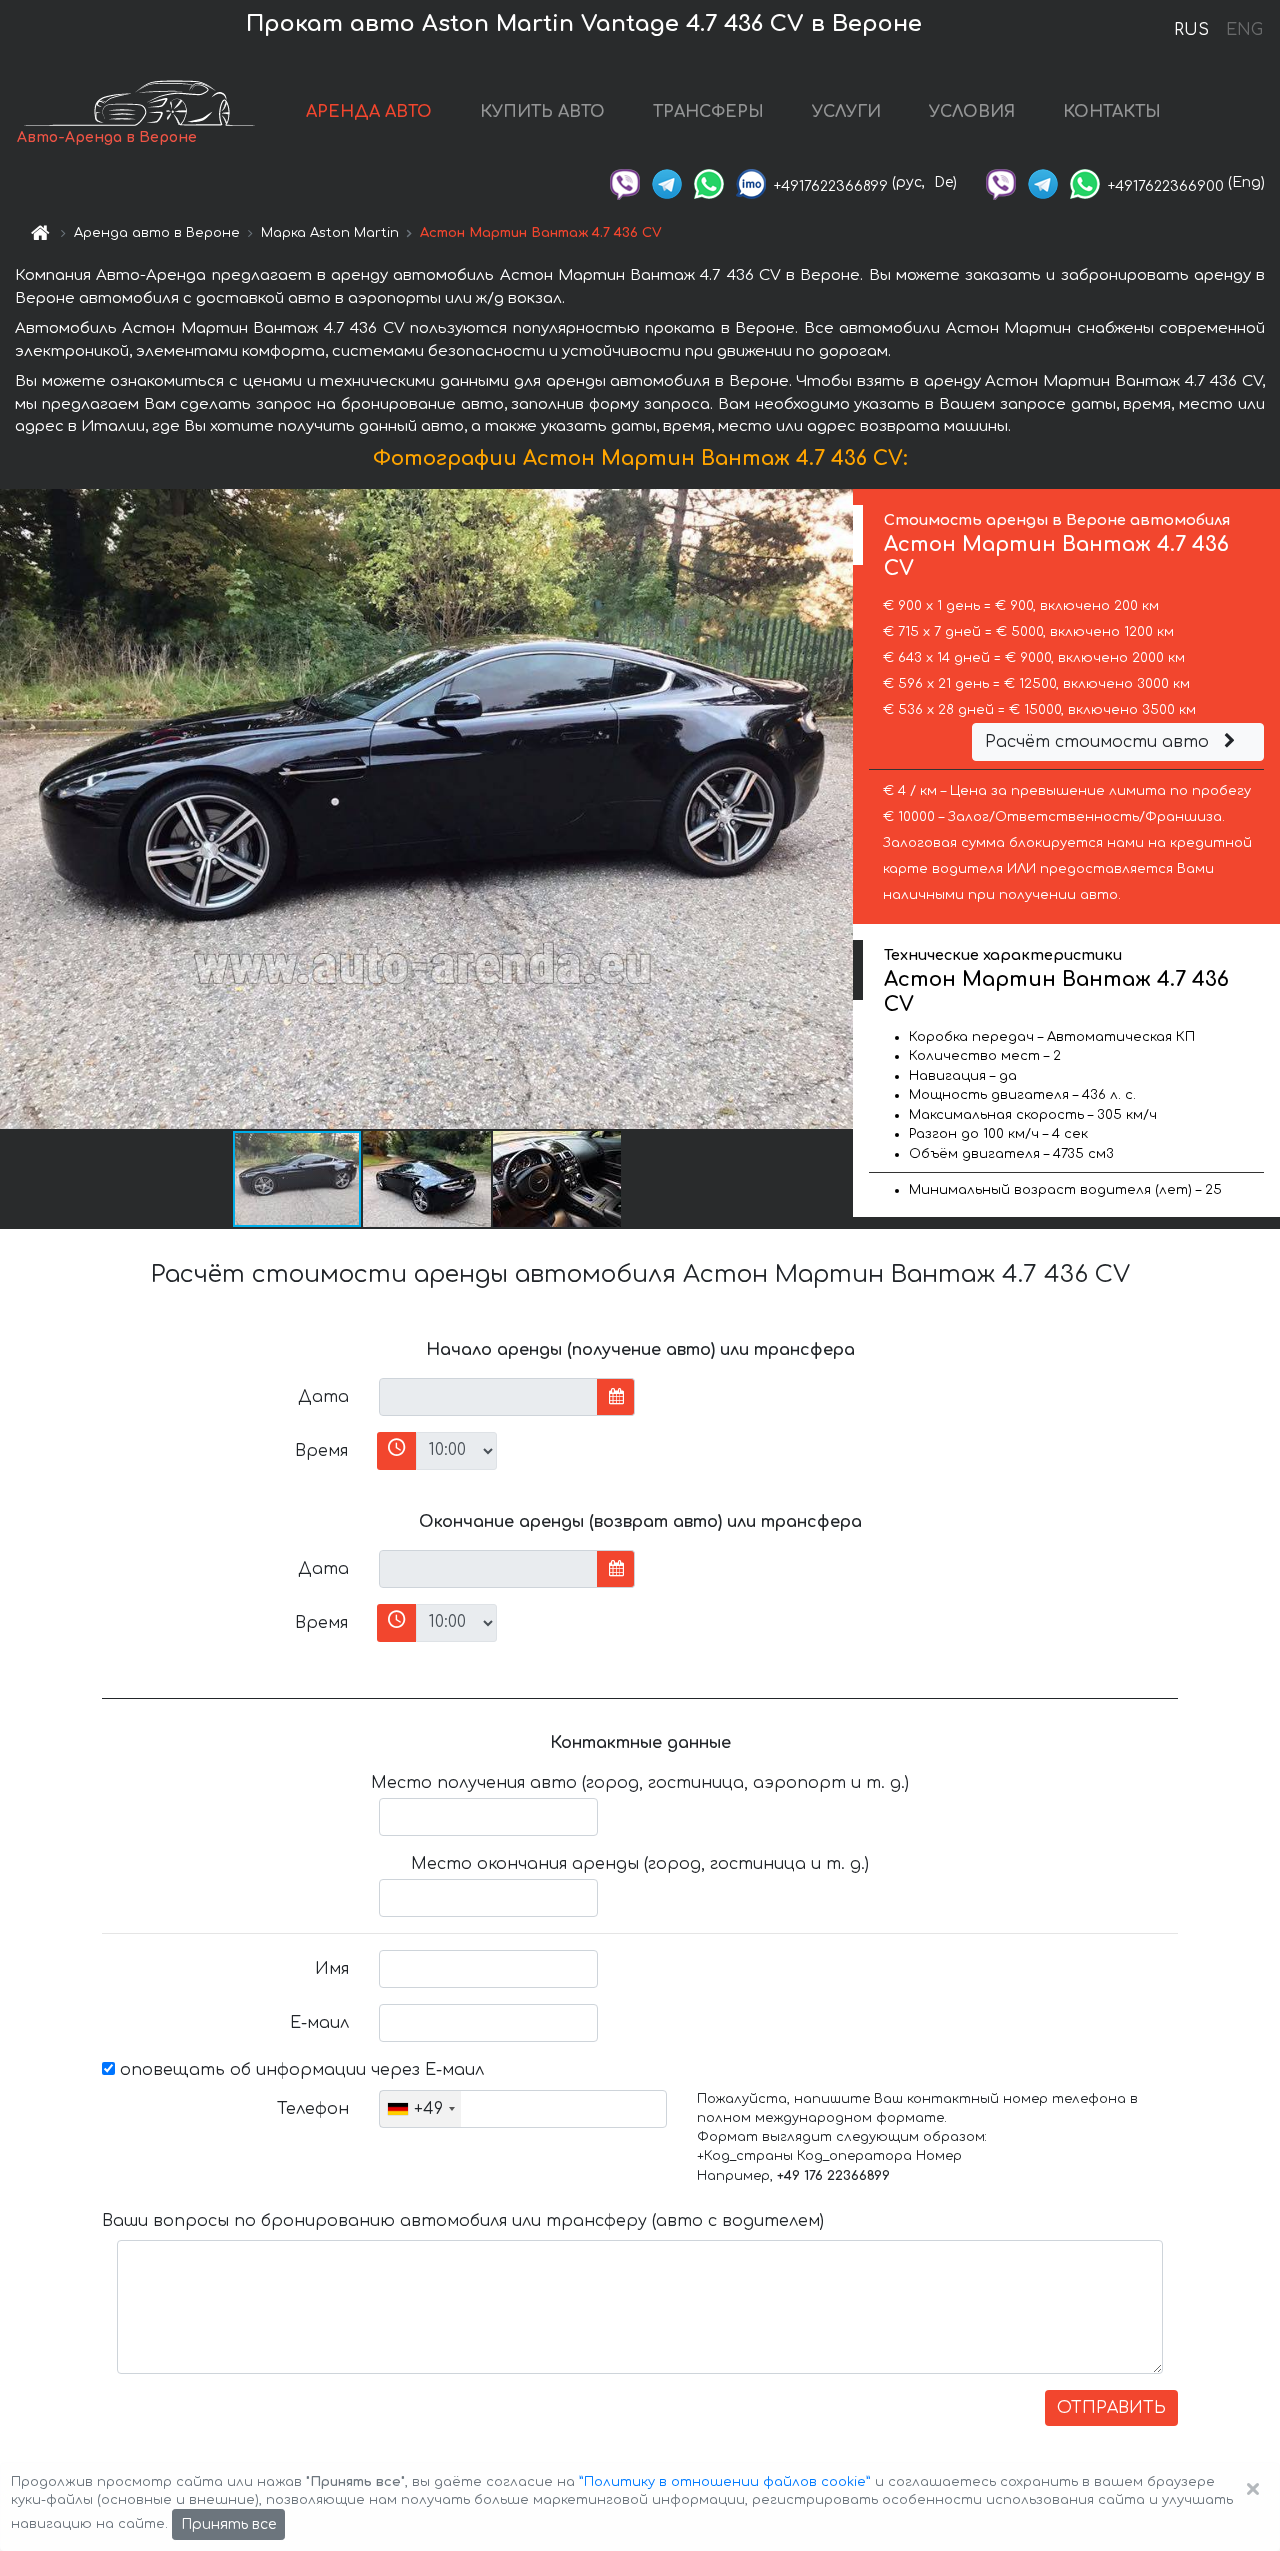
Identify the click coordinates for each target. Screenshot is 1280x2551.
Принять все (228, 2524)
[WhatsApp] (709, 182)
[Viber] (625, 182)
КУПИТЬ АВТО (542, 112)
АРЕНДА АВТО (369, 112)
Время (321, 1451)
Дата (323, 1397)
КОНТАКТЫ (1112, 112)
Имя (332, 1969)
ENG (1244, 30)
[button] (428, 1179)
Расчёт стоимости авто (1099, 742)
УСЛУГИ (846, 112)
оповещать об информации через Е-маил (299, 2070)
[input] (488, 1397)
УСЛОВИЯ (972, 112)
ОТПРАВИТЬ (1111, 2408)
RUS (1191, 30)
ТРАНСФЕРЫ (708, 112)
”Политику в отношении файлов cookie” (725, 2482)
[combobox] (420, 2109)
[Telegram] (667, 182)
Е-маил (319, 2023)
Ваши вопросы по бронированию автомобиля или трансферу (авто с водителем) (463, 2221)
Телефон (313, 2109)
